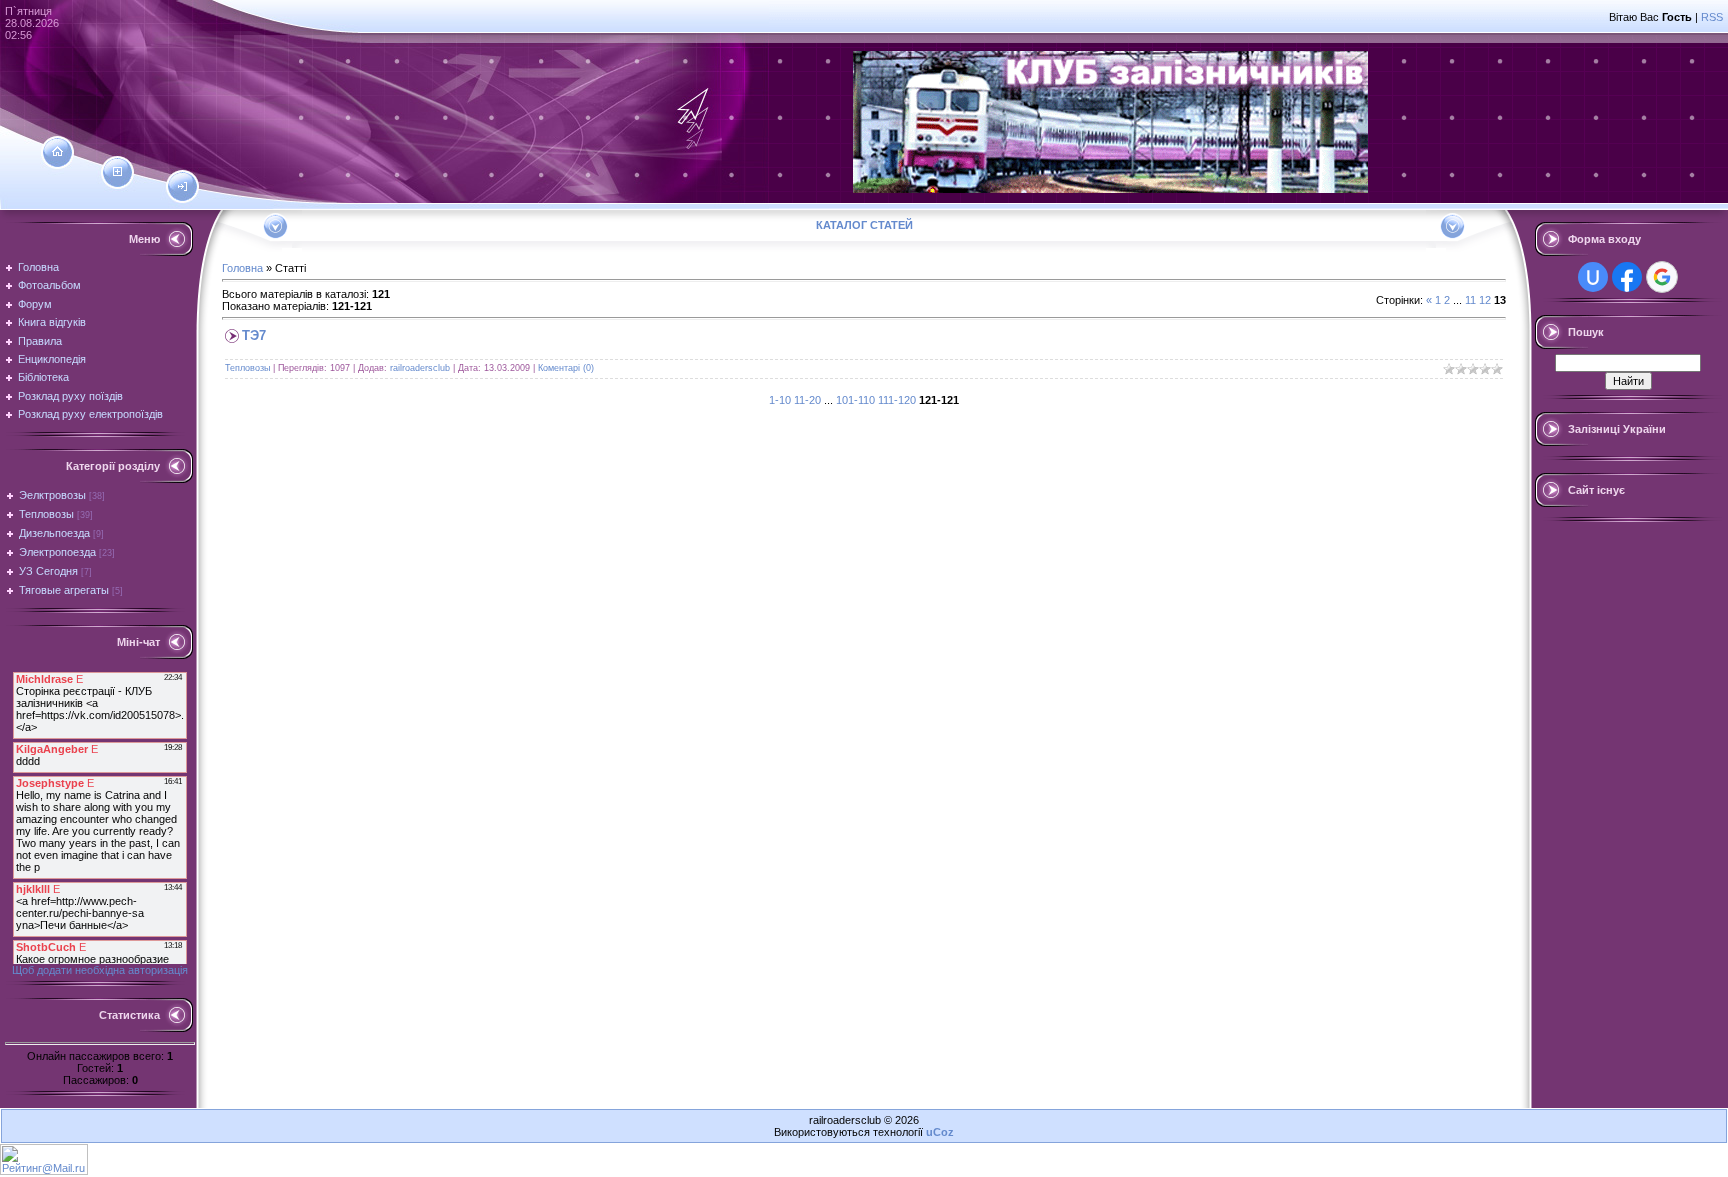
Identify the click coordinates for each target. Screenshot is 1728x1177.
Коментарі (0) (566, 368)
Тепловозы (46, 514)
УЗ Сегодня (48, 571)
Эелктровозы (52, 495)
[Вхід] (182, 187)
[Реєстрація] (117, 172)
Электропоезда (57, 552)
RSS (1712, 17)
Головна (242, 268)
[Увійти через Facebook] (1627, 277)
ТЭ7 (254, 335)
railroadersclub (420, 368)
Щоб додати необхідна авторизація (100, 970)
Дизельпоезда (54, 533)
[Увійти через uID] (1593, 277)
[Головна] (57, 152)
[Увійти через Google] (1662, 277)
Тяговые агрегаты (64, 590)
